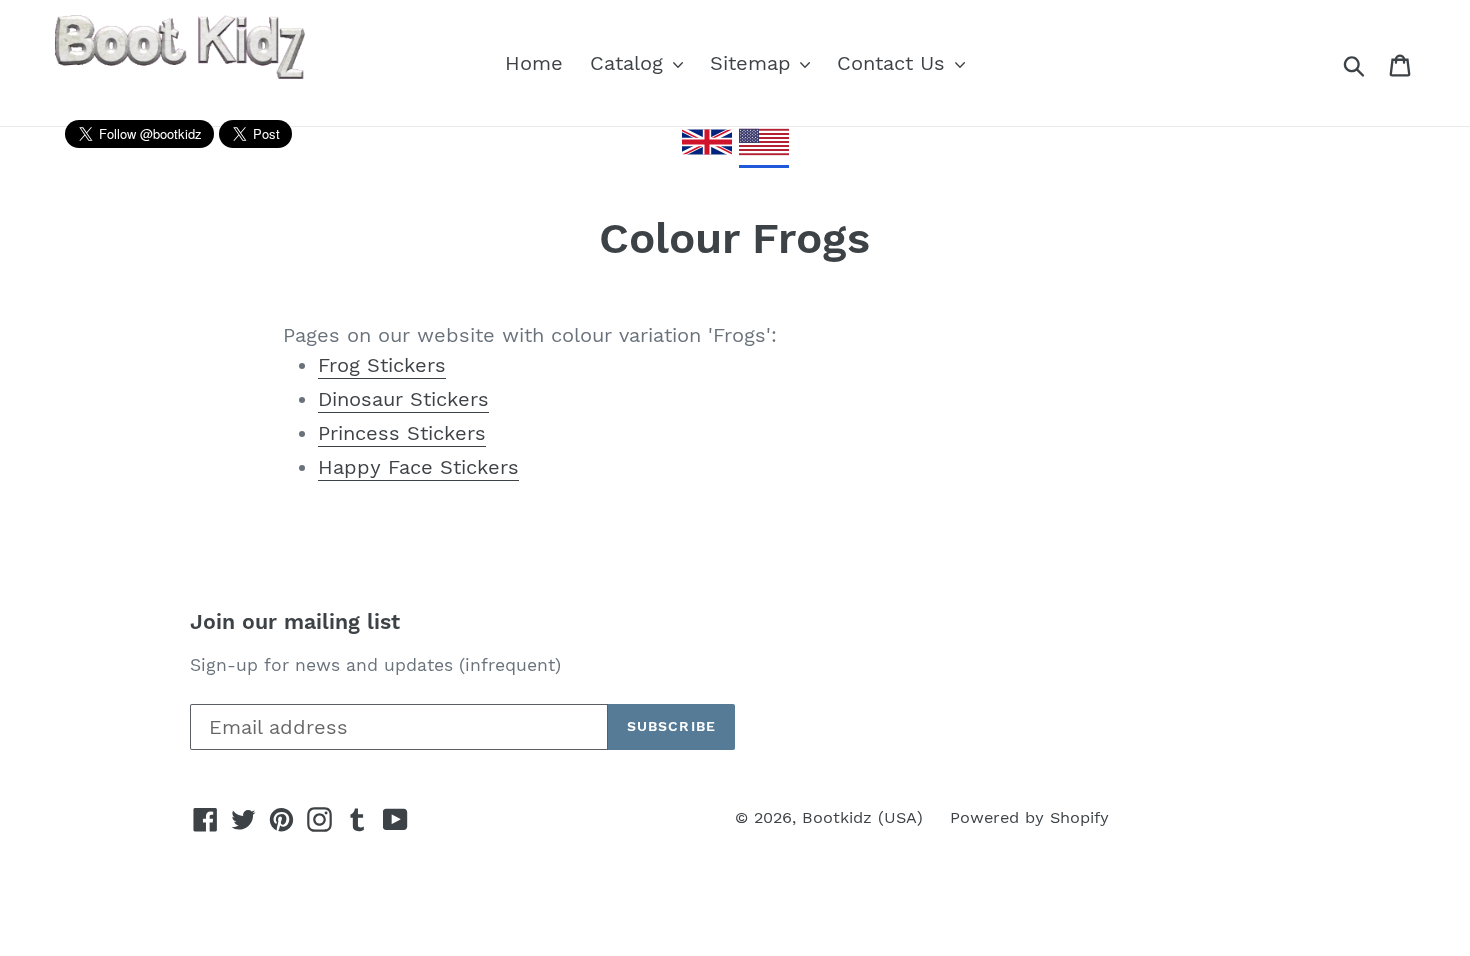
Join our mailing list (295, 621)
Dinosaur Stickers (403, 399)
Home (534, 63)
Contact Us (894, 63)
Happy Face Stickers (418, 467)
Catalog (630, 63)
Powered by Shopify (1029, 817)
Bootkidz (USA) (862, 817)
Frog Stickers (382, 365)
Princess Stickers (402, 433)
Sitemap (754, 63)
